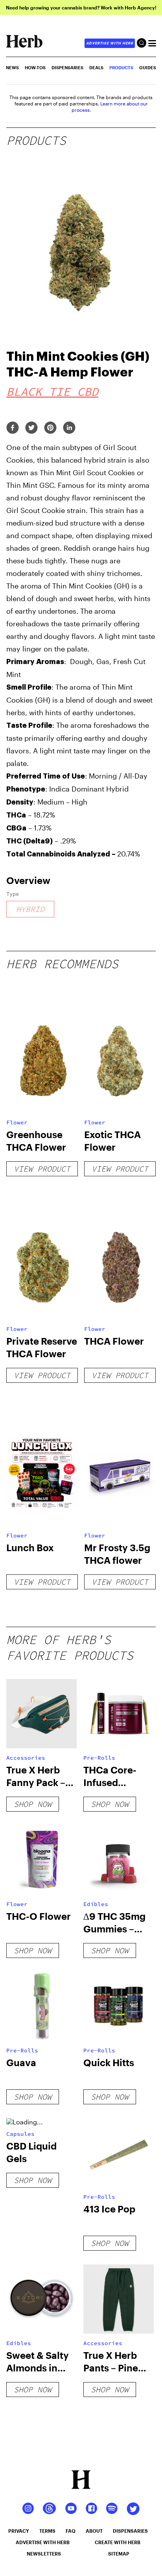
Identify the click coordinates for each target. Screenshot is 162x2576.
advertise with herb (110, 43)
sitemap (119, 2554)
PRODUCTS (121, 67)
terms (47, 2531)
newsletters (44, 2554)
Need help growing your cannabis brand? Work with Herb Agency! (81, 7)
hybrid (30, 909)
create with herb (118, 2542)
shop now (33, 1804)
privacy (19, 2531)
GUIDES (148, 67)
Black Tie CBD (52, 391)
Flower (17, 1122)
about (94, 2531)
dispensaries (130, 2531)
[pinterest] (50, 428)
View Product (42, 1169)
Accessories (26, 1758)
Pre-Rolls (99, 1758)
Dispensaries (67, 67)
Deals (96, 67)
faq (71, 2531)
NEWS (12, 67)
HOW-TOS (35, 67)
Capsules (20, 2134)
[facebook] (13, 428)
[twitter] (31, 428)
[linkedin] (69, 428)
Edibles (96, 1904)
